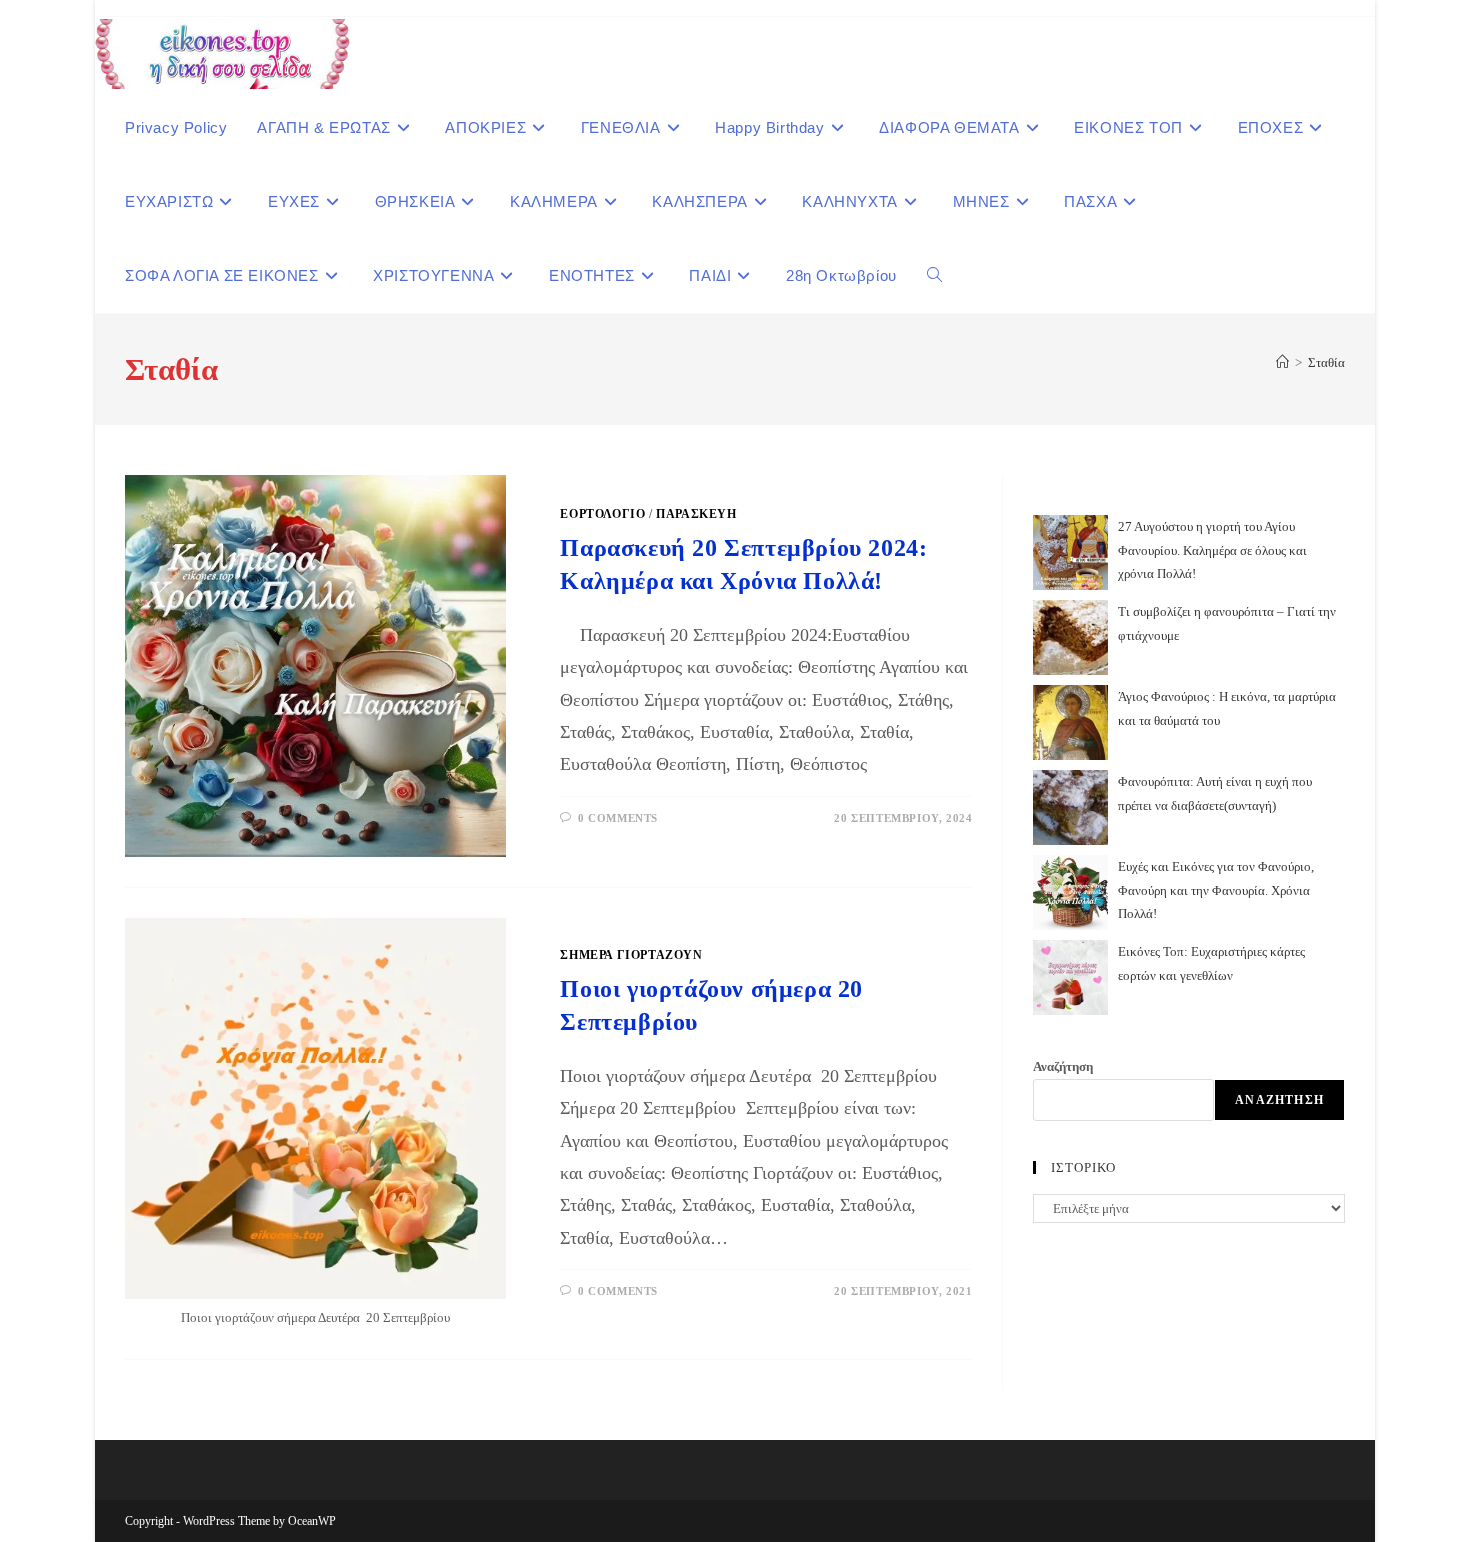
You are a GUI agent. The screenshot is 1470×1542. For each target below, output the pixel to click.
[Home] (1282, 362)
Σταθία (1326, 362)
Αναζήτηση (1063, 1066)
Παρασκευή (696, 514)
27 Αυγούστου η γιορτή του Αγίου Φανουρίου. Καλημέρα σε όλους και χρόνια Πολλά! (1212, 550)
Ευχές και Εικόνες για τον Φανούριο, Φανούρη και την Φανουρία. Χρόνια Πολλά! (1216, 890)
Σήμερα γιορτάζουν (631, 955)
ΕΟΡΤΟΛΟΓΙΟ (602, 514)
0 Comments (618, 818)
